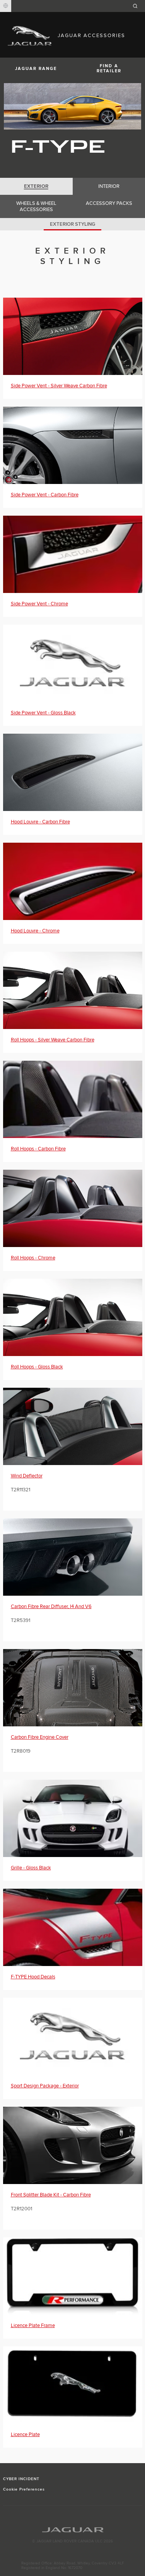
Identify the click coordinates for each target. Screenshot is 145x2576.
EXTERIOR (36, 186)
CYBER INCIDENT (21, 2479)
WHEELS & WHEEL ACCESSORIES (36, 206)
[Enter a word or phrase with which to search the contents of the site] (138, 6)
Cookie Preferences (24, 2489)
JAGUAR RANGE (36, 69)
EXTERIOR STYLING (72, 224)
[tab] (36, 186)
